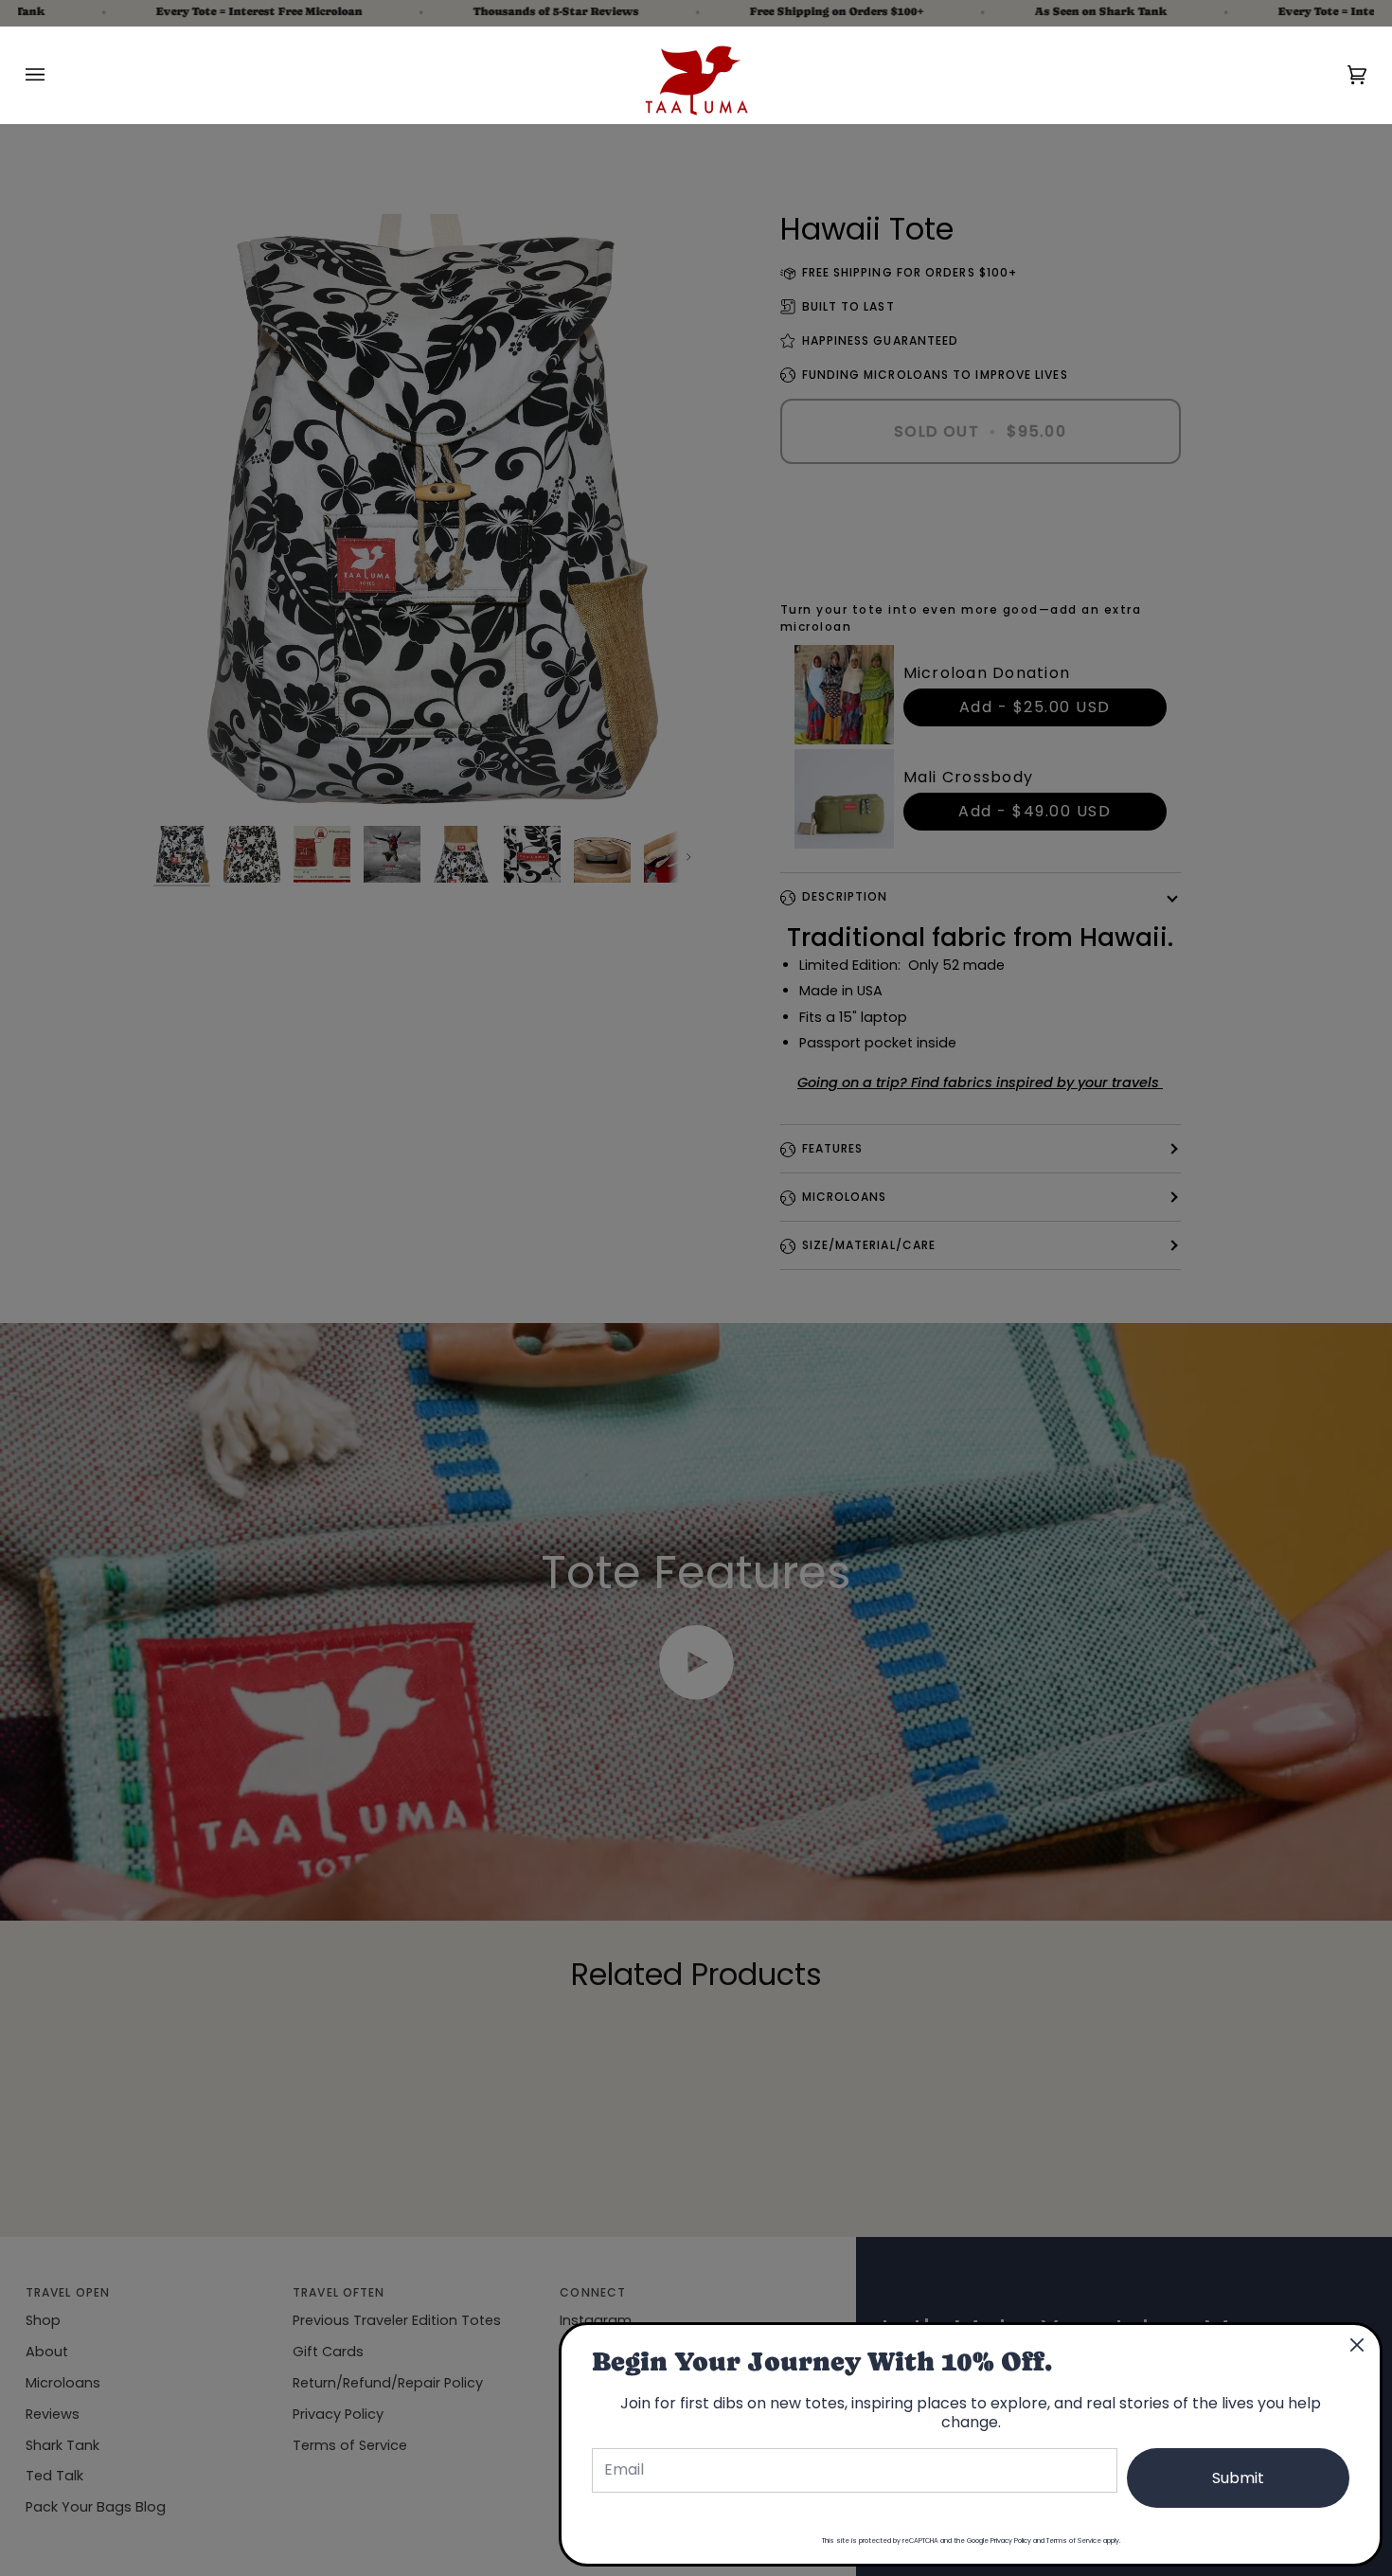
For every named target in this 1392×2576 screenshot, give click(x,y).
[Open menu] (54, 75)
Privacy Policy (1011, 2540)
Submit (1238, 2478)
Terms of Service (1074, 2540)
